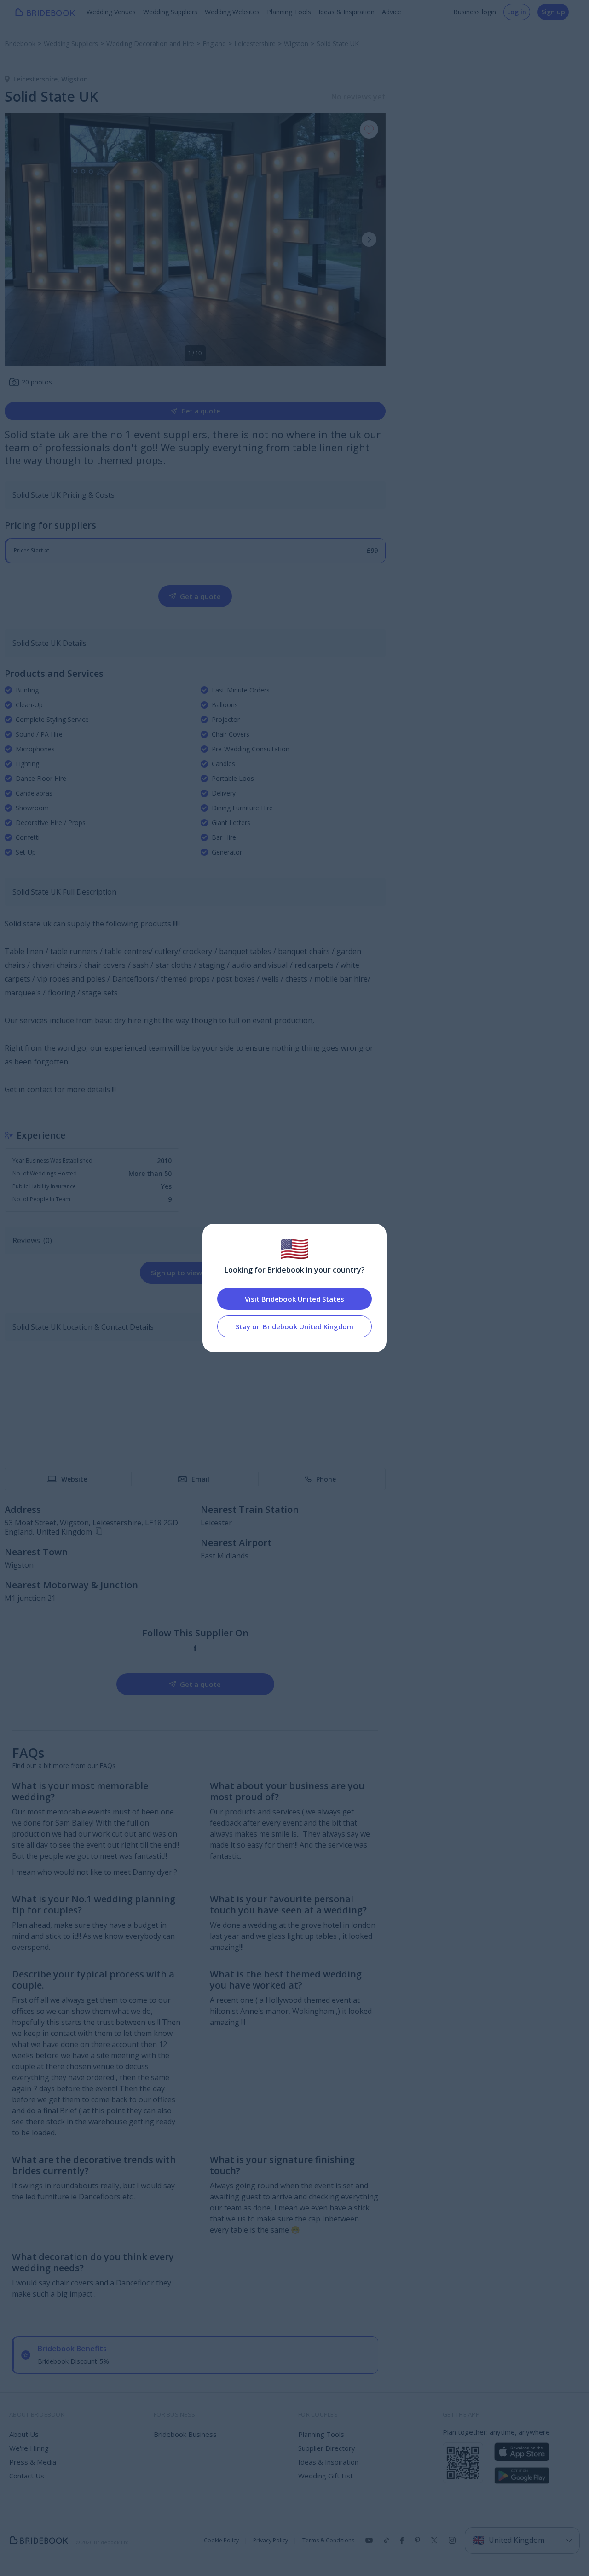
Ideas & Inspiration (346, 12)
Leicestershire (37, 79)
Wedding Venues (111, 12)
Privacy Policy (271, 2541)
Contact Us (27, 2476)
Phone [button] (326, 1479)
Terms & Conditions (328, 2541)
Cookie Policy (221, 2541)
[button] (369, 239)
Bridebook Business (185, 2434)
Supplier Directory (327, 2448)
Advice (392, 12)
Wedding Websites (232, 12)
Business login (475, 12)
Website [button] (74, 1479)
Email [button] (200, 1479)
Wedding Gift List (326, 2476)
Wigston (75, 79)
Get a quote (201, 411)
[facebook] (195, 1648)
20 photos (37, 382)
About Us (24, 2434)
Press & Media (33, 2462)
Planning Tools (289, 12)
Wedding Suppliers (170, 12)
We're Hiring (29, 2448)
